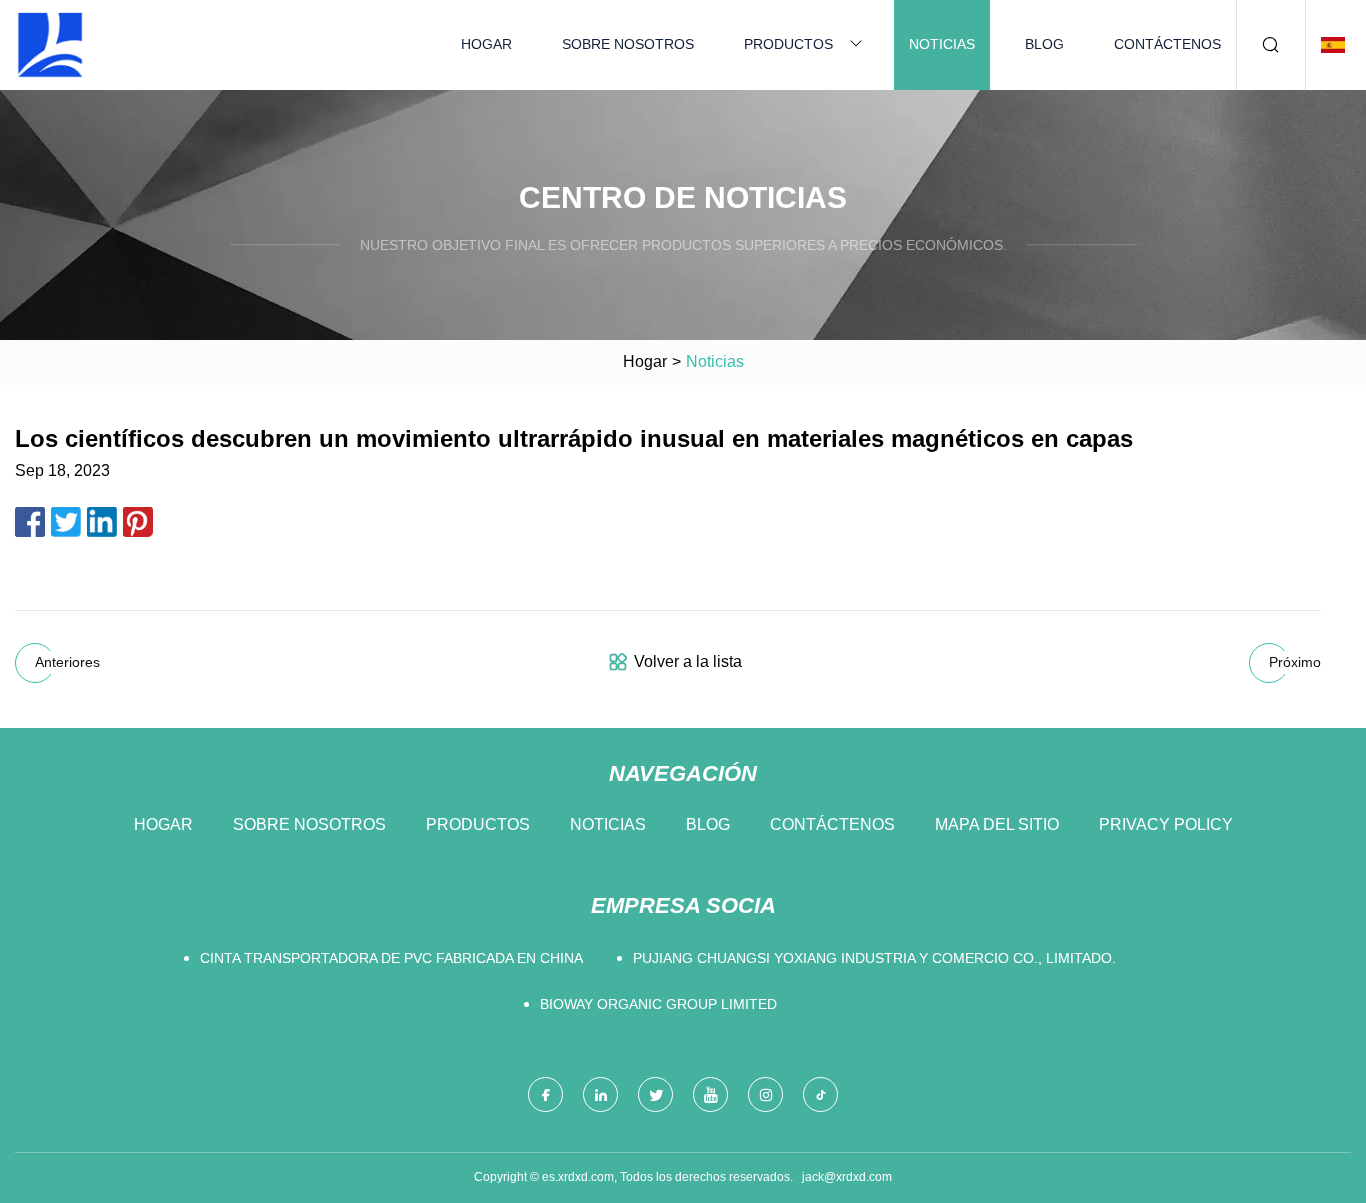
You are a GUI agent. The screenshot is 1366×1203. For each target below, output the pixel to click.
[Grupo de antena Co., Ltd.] (50, 45)
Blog (1044, 44)
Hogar (486, 44)
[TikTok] (820, 1094)
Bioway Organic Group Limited (658, 1004)
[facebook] (545, 1094)
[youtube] (710, 1094)
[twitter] (655, 1094)
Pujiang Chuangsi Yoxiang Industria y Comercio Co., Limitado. (874, 958)
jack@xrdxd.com (847, 1177)
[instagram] (765, 1094)
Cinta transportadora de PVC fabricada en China (391, 958)
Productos (788, 44)
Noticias (942, 44)
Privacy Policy (1166, 824)
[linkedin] (600, 1094)
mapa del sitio (997, 824)
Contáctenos (1167, 44)
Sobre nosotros (628, 44)
